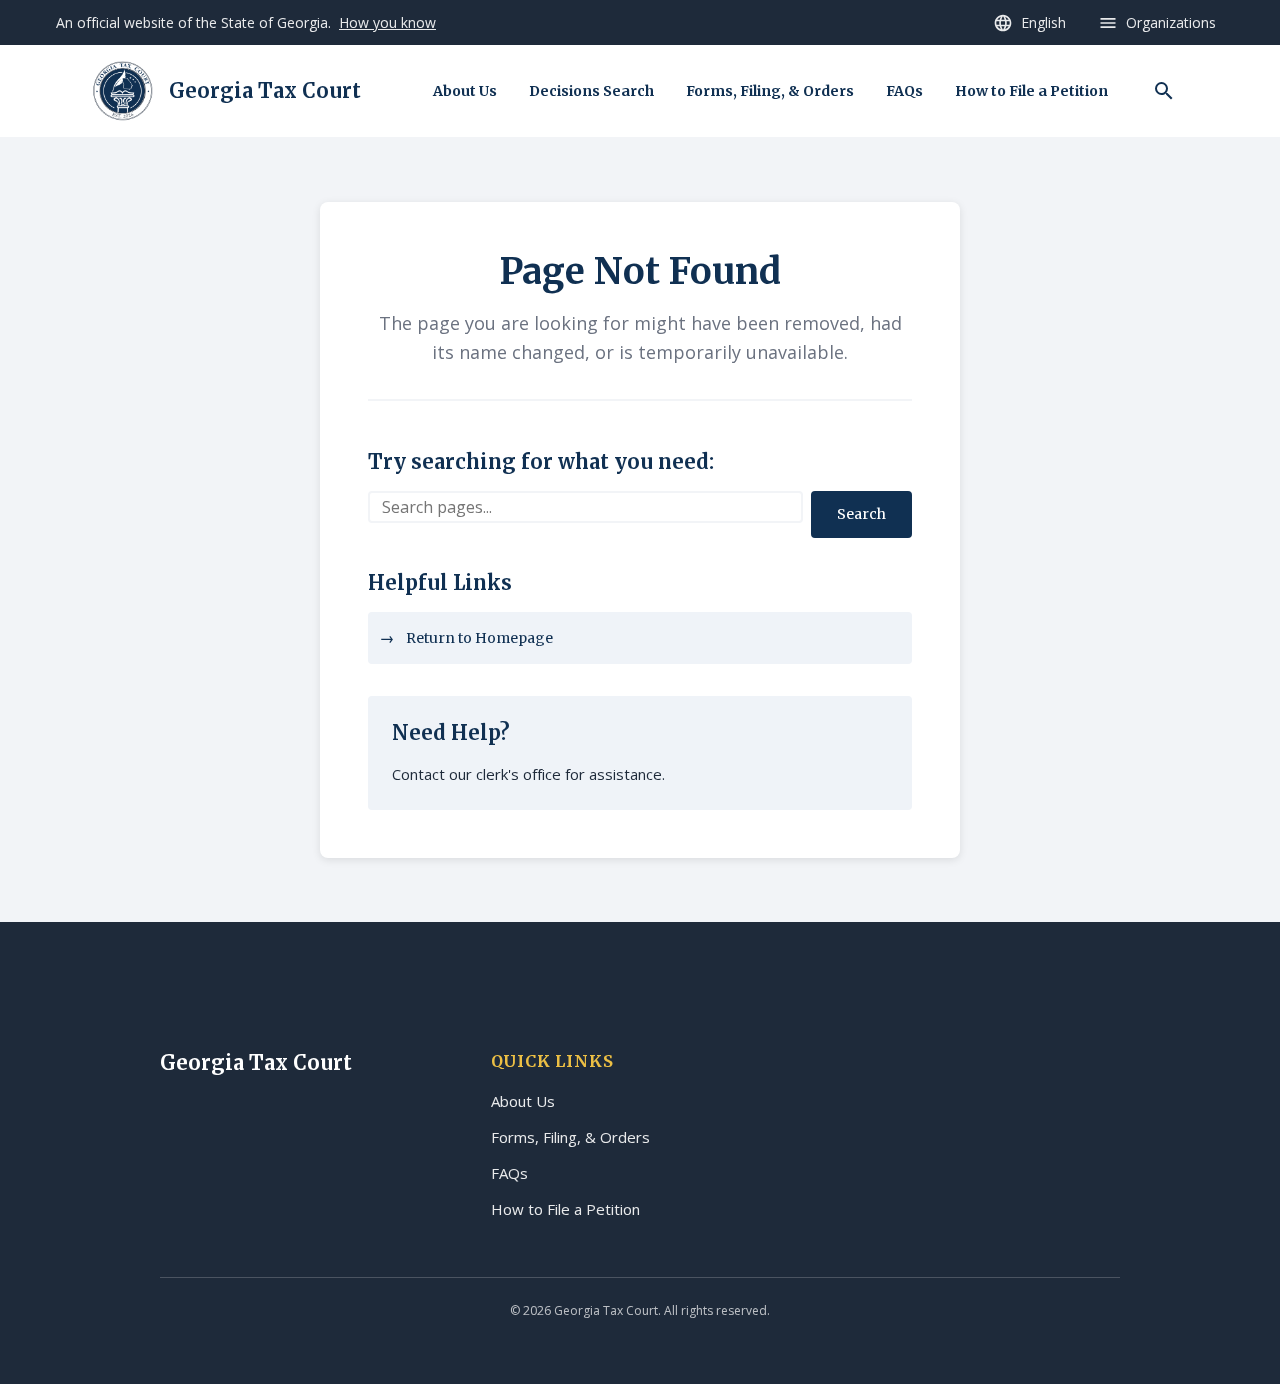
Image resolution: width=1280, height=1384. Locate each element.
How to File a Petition (1031, 91)
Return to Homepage (479, 638)
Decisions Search (591, 91)
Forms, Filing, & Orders (770, 91)
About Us (465, 91)
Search (861, 514)
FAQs (904, 91)
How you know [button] (387, 22)
